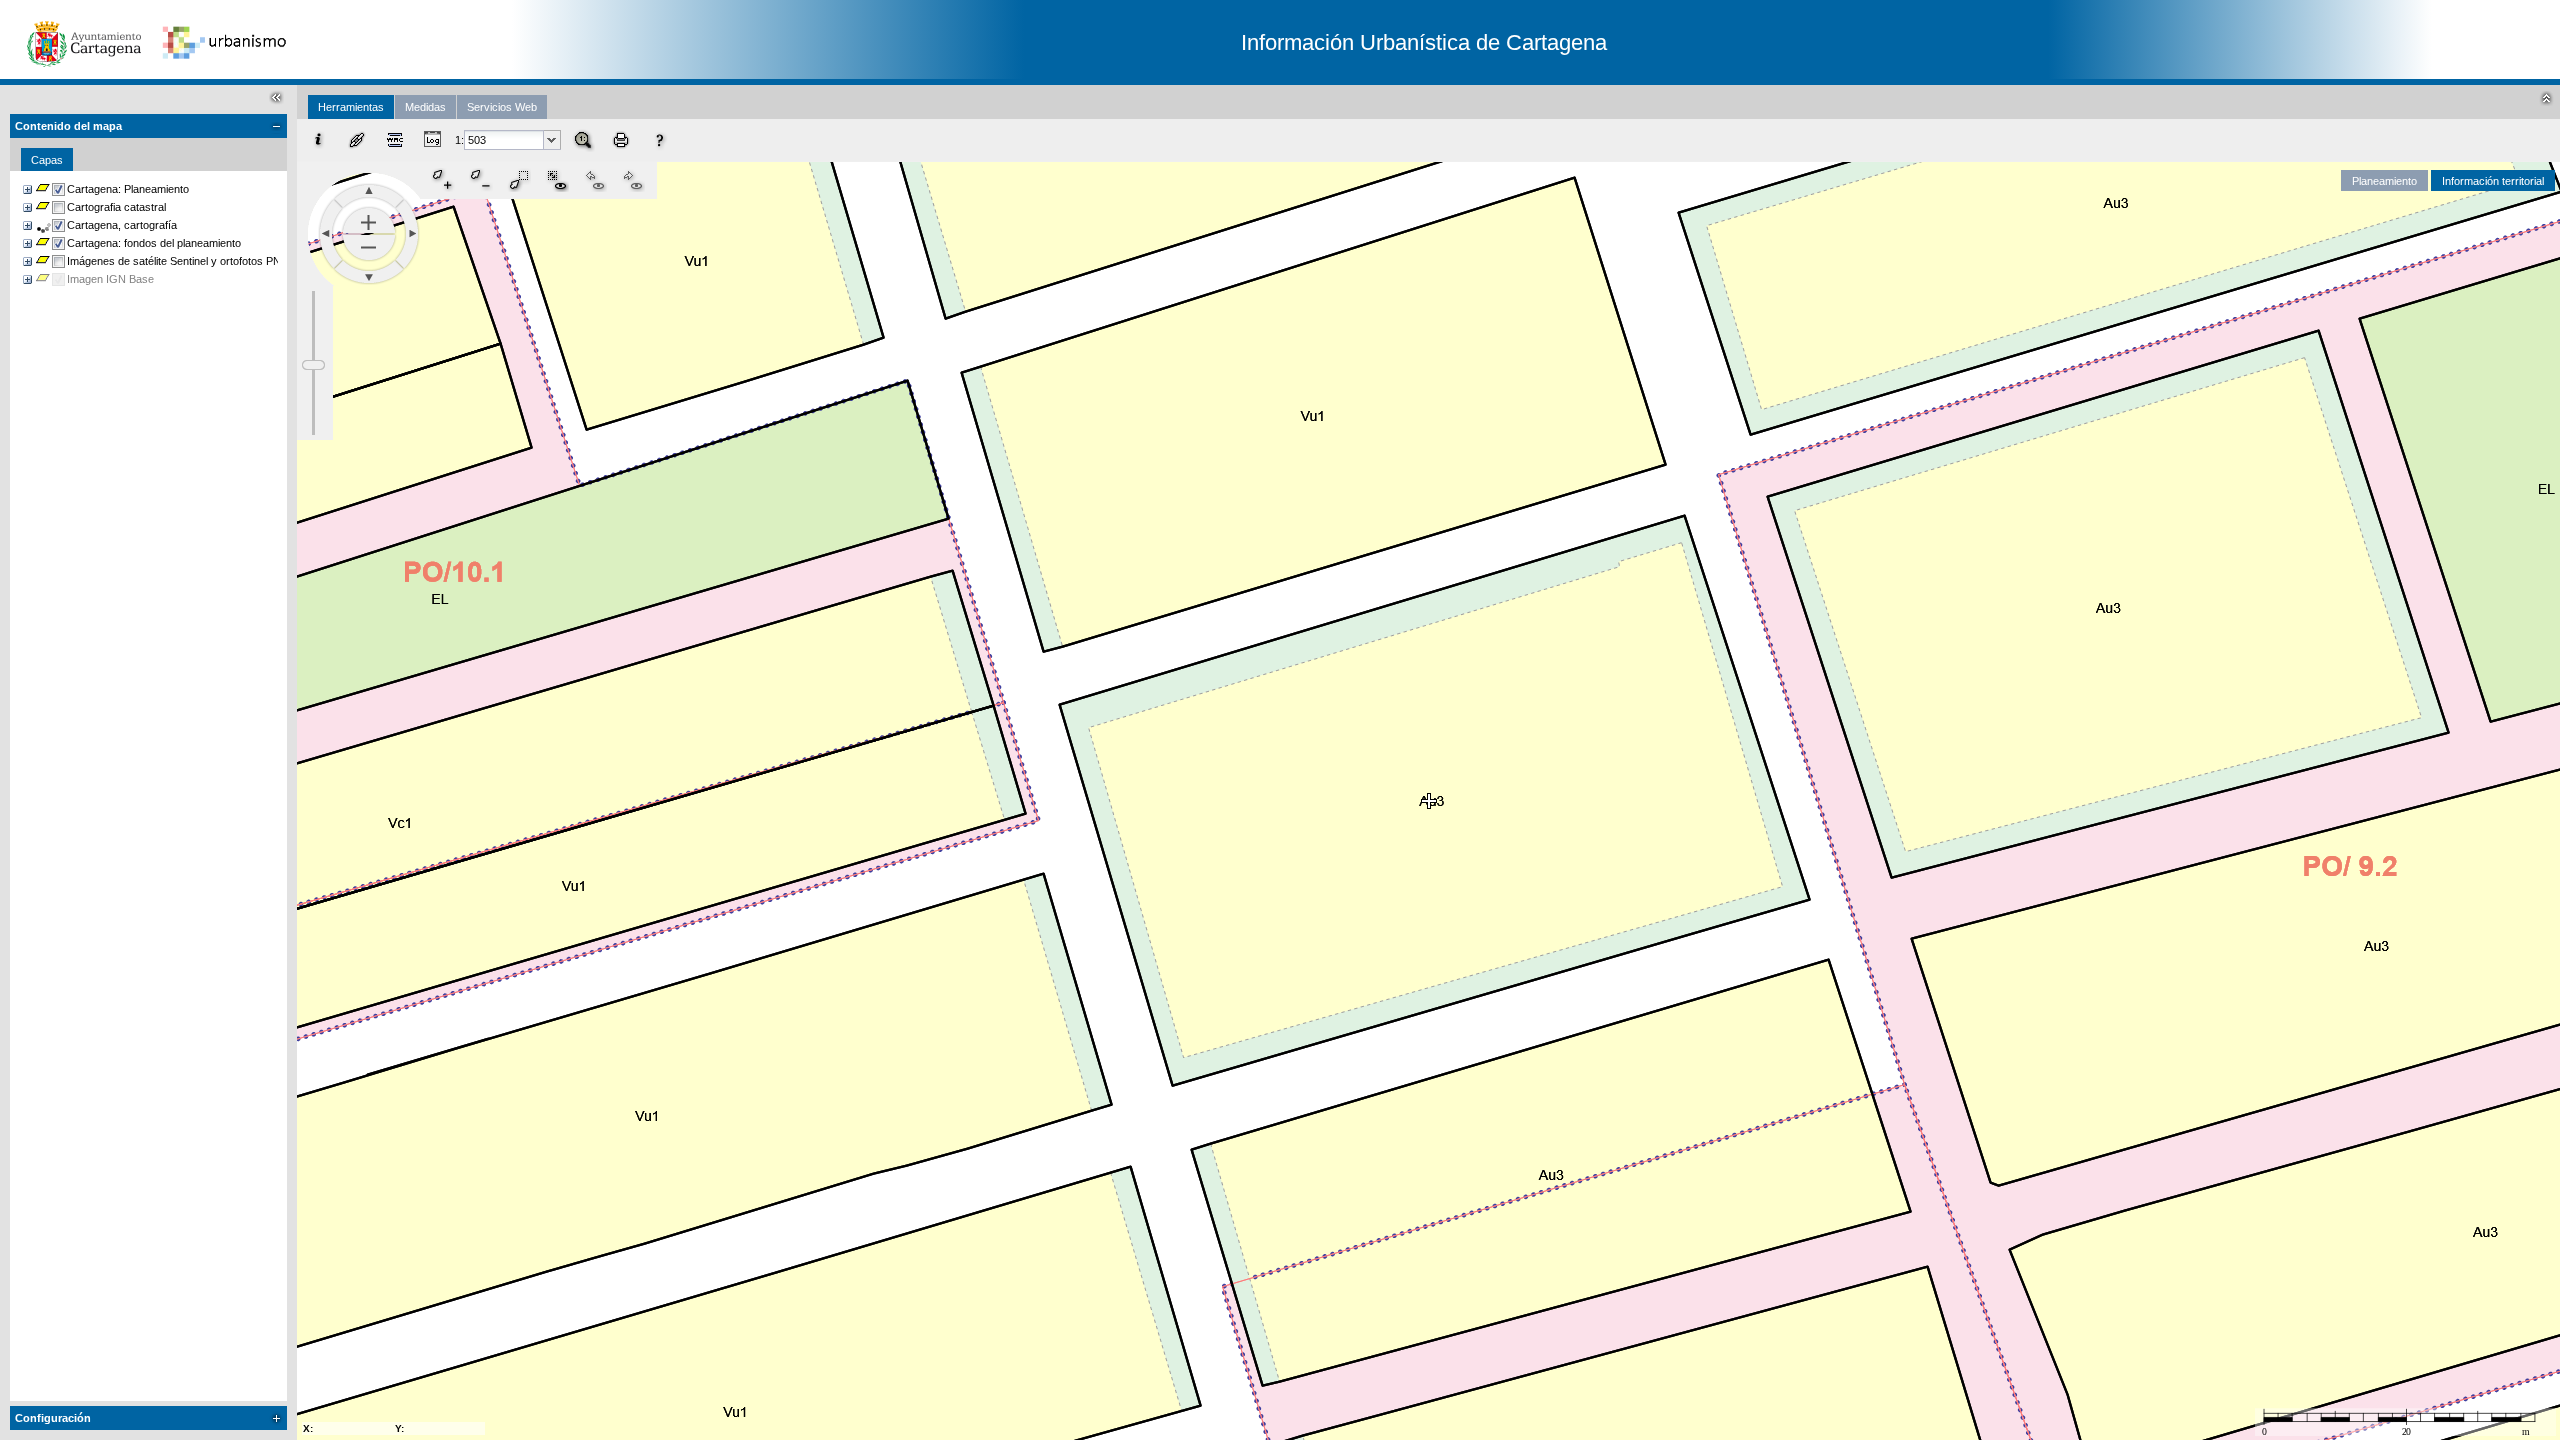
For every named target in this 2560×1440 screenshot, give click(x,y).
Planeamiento (2384, 181)
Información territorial (2493, 181)
